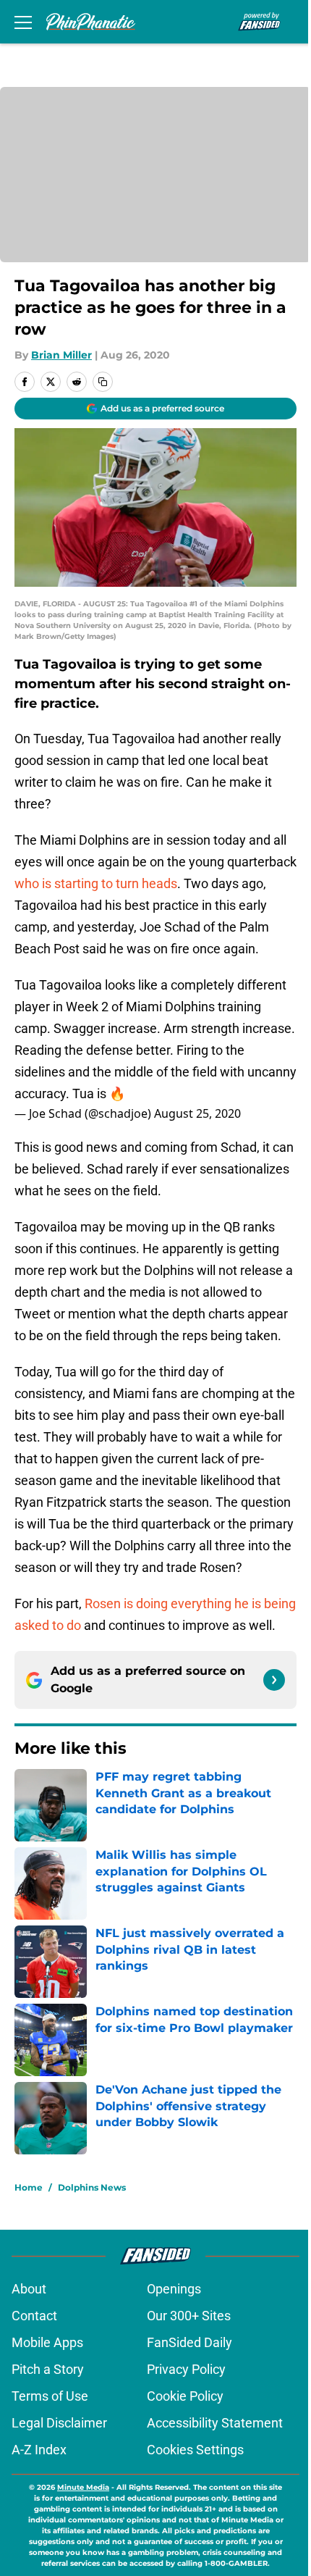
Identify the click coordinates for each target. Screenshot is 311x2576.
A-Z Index (39, 2450)
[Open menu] (23, 22)
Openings (174, 2289)
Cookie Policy (185, 2396)
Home (29, 2187)
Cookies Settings (195, 2450)
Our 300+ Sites (189, 2316)
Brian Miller (61, 355)
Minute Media (83, 2487)
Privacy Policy (186, 2369)
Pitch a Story (48, 2369)
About (29, 2289)
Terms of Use (50, 2396)
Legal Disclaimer (59, 2423)
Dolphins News (92, 2187)
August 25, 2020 (197, 1113)
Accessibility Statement (215, 2423)
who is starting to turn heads (96, 883)
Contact (34, 2316)
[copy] (103, 382)
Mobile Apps (47, 2342)
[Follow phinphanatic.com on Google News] (274, 1680)
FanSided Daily (189, 2342)
